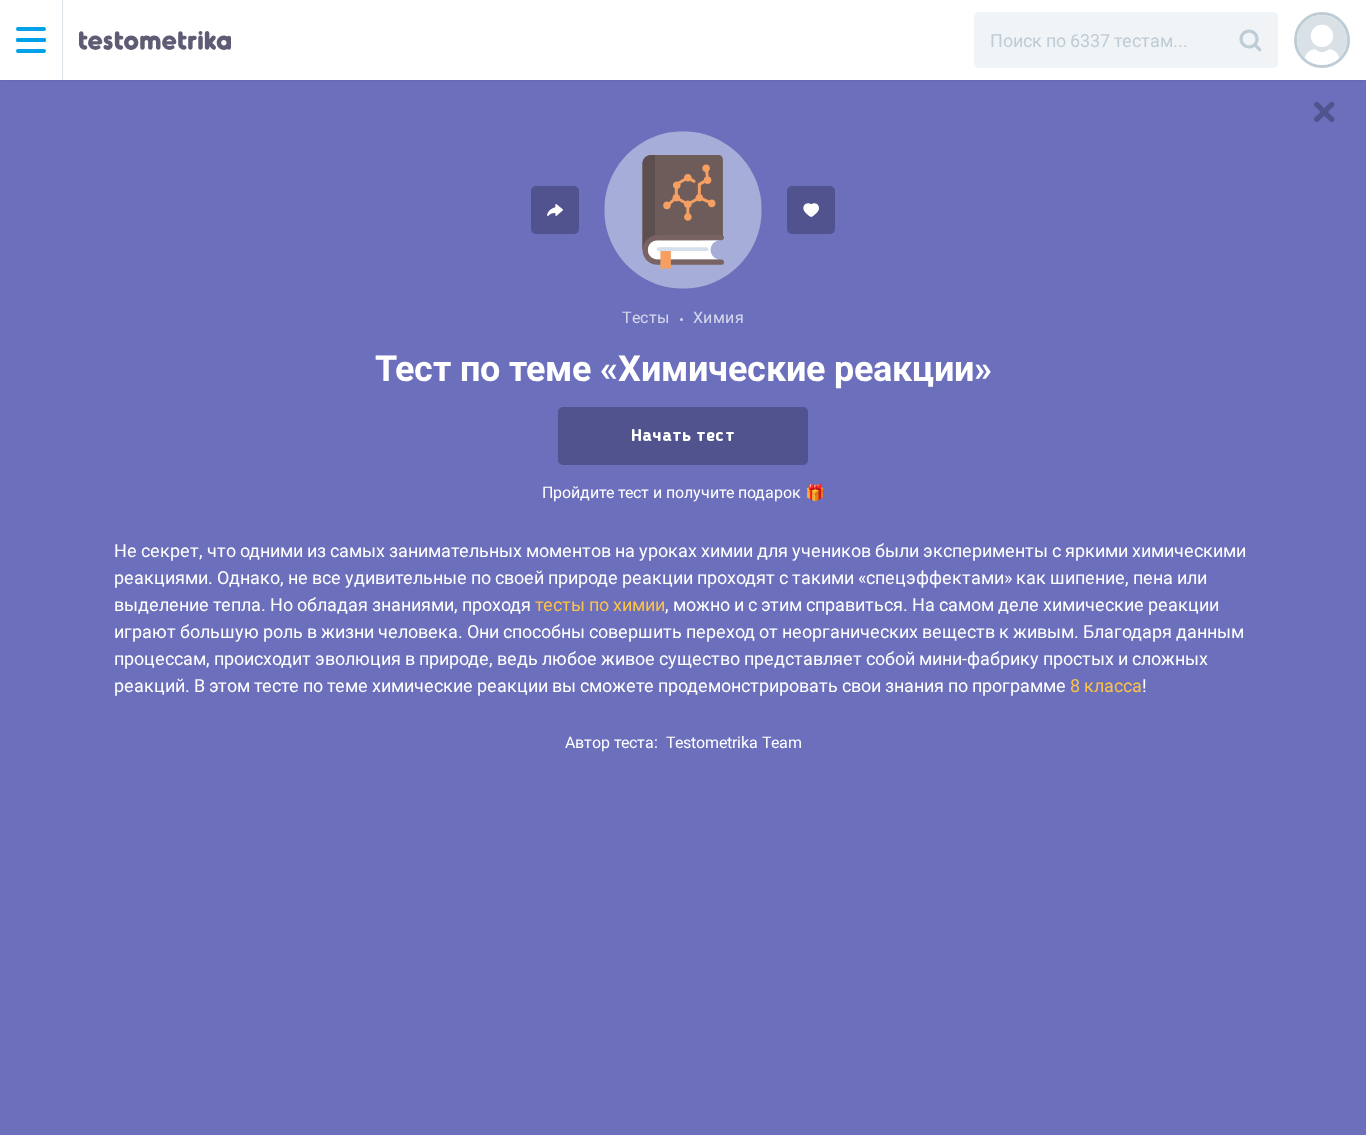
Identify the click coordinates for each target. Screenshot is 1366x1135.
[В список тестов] (1324, 112)
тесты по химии (600, 604)
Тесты (646, 317)
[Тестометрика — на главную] (155, 40)
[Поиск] (1250, 40)
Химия (719, 317)
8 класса (1106, 685)
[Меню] (31, 40)
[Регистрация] (1322, 40)
